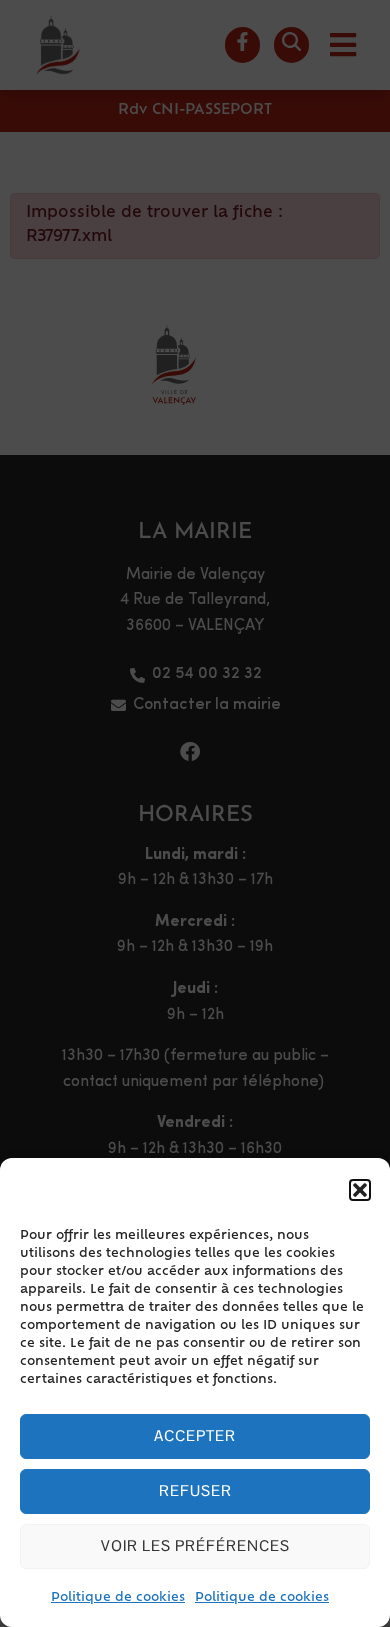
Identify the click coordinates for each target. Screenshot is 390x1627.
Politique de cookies (118, 1598)
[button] (360, 1190)
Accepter (195, 1435)
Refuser (195, 1490)
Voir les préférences (195, 1545)
